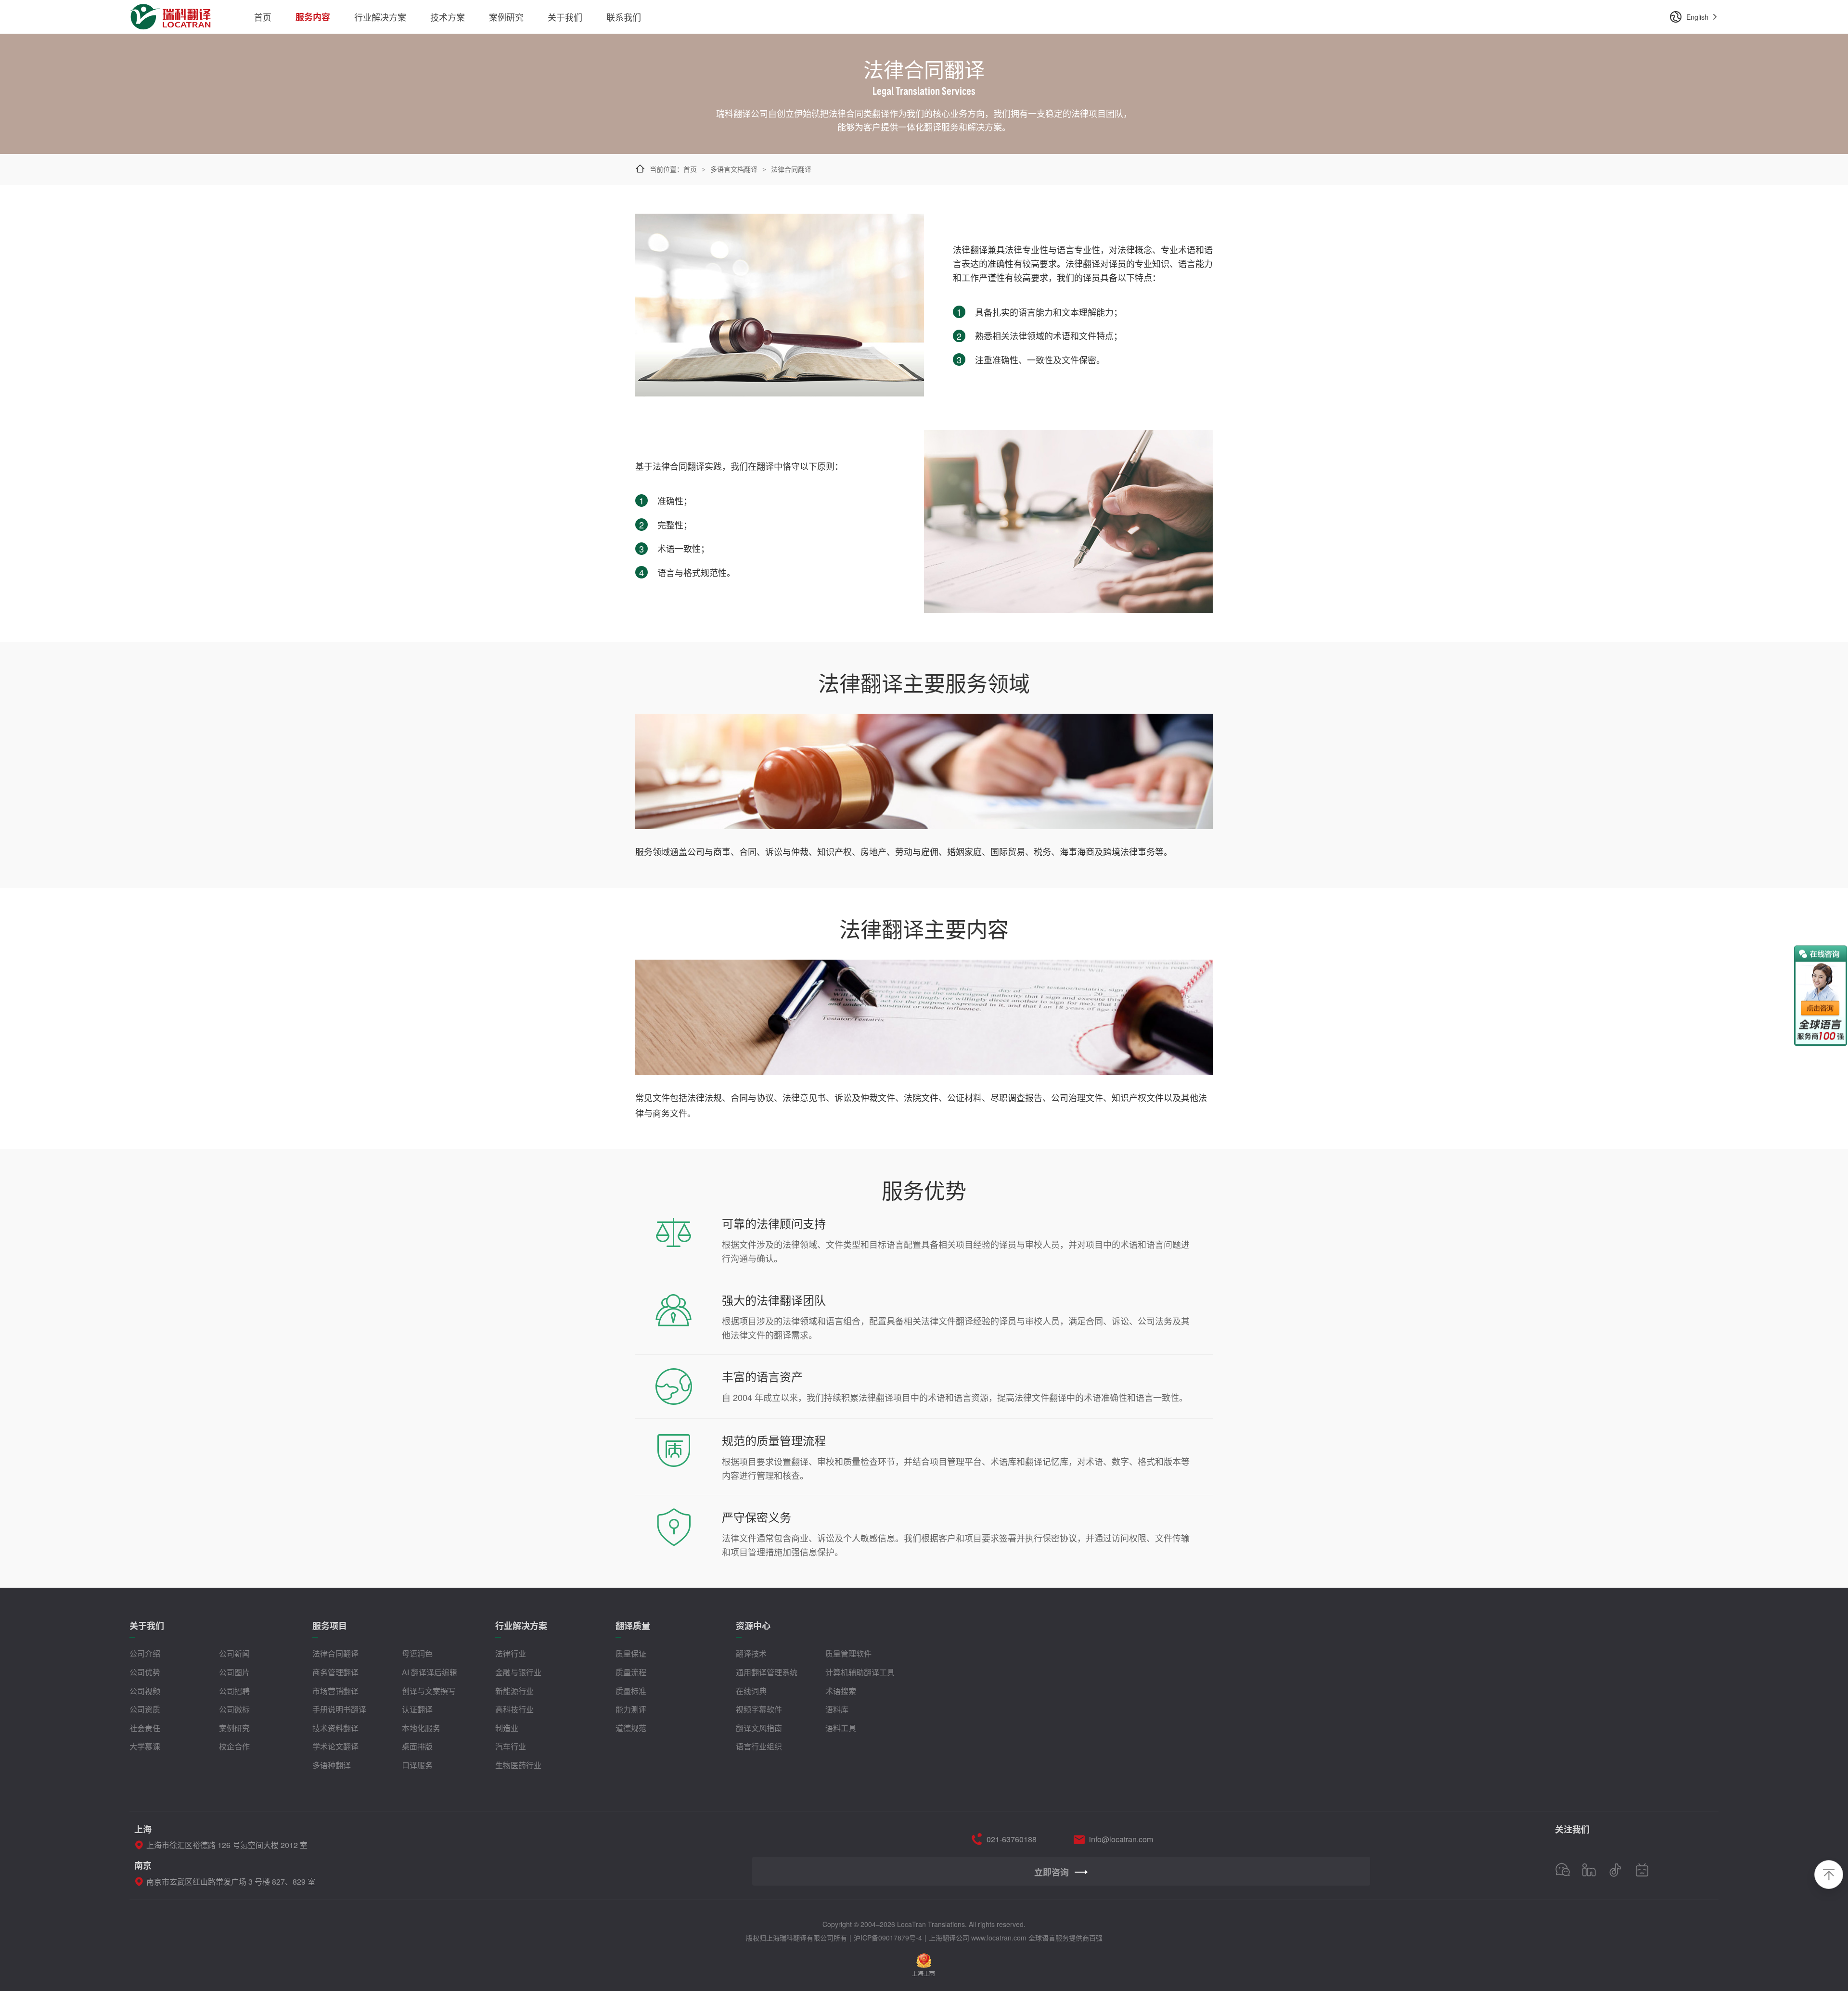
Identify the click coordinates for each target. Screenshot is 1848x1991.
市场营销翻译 (335, 1691)
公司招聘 (234, 1691)
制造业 (507, 1728)
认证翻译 (417, 1709)
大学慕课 (145, 1746)
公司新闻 (234, 1653)
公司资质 (145, 1709)
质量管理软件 (848, 1653)
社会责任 (145, 1728)
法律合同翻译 (335, 1653)
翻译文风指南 (759, 1728)
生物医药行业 (518, 1765)
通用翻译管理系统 (767, 1672)
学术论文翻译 (335, 1746)
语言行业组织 (759, 1746)
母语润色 (417, 1653)
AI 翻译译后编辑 (430, 1672)
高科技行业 (514, 1709)
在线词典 (751, 1691)
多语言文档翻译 (734, 169)
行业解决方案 (380, 17)
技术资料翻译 (335, 1728)
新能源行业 (514, 1691)
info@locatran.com (1121, 1839)
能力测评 (631, 1709)
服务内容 (313, 17)
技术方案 (448, 17)
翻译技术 (751, 1653)
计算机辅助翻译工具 (860, 1672)
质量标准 (631, 1691)
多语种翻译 (332, 1765)
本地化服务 (421, 1728)
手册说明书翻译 (339, 1709)
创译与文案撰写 (429, 1691)
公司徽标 (234, 1709)
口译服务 (417, 1765)
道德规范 (631, 1728)
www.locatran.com (999, 1938)
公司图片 (234, 1672)
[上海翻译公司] (171, 11)
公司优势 (145, 1672)
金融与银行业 (518, 1672)
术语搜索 (841, 1691)
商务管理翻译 (335, 1672)
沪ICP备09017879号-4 (888, 1938)
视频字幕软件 (759, 1709)
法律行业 (511, 1653)
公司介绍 (145, 1653)
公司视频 (145, 1691)
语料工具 (841, 1728)
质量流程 (631, 1672)
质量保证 (631, 1653)
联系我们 (624, 17)
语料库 (837, 1709)
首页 (263, 17)
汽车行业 (511, 1746)
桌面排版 (417, 1746)
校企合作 (234, 1746)
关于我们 (565, 17)
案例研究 (506, 17)
